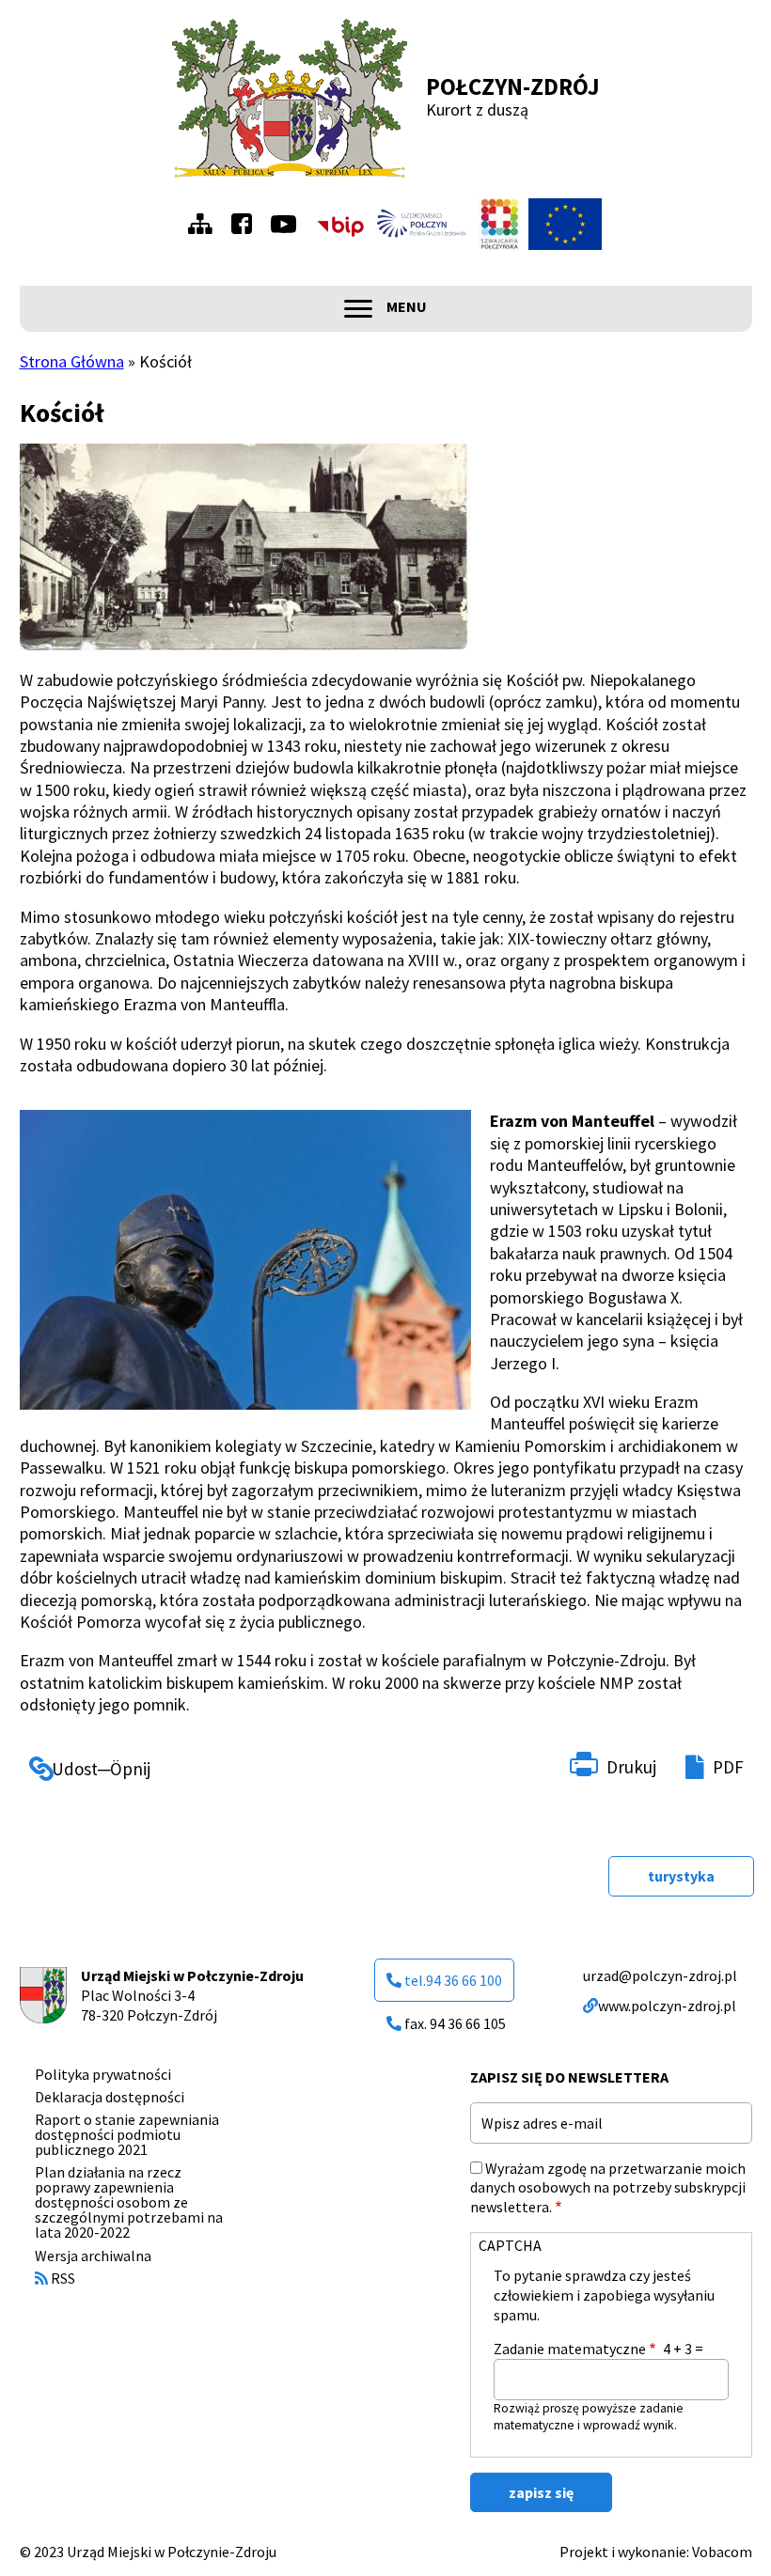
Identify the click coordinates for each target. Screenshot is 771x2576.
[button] (245, 547)
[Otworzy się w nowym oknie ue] (565, 224)
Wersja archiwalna (93, 2256)
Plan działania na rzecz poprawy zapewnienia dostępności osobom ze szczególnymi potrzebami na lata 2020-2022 (129, 2202)
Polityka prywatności (103, 2074)
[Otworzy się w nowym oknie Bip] (340, 224)
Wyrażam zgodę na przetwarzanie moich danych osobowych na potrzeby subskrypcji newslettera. (608, 2188)
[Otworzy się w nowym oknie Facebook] (246, 224)
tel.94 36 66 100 (453, 1980)
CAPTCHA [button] (510, 2245)
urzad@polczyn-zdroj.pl (660, 1975)
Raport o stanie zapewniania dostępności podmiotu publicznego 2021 (127, 2134)
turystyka (681, 1876)
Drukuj (631, 1767)
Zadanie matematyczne (570, 2349)
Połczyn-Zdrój (513, 86)
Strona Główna (72, 361)
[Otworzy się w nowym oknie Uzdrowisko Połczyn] (422, 224)
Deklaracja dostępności (110, 2097)
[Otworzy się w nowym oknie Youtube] (288, 224)
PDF (728, 1767)
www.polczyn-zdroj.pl (667, 2006)
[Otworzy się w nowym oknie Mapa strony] (205, 224)
